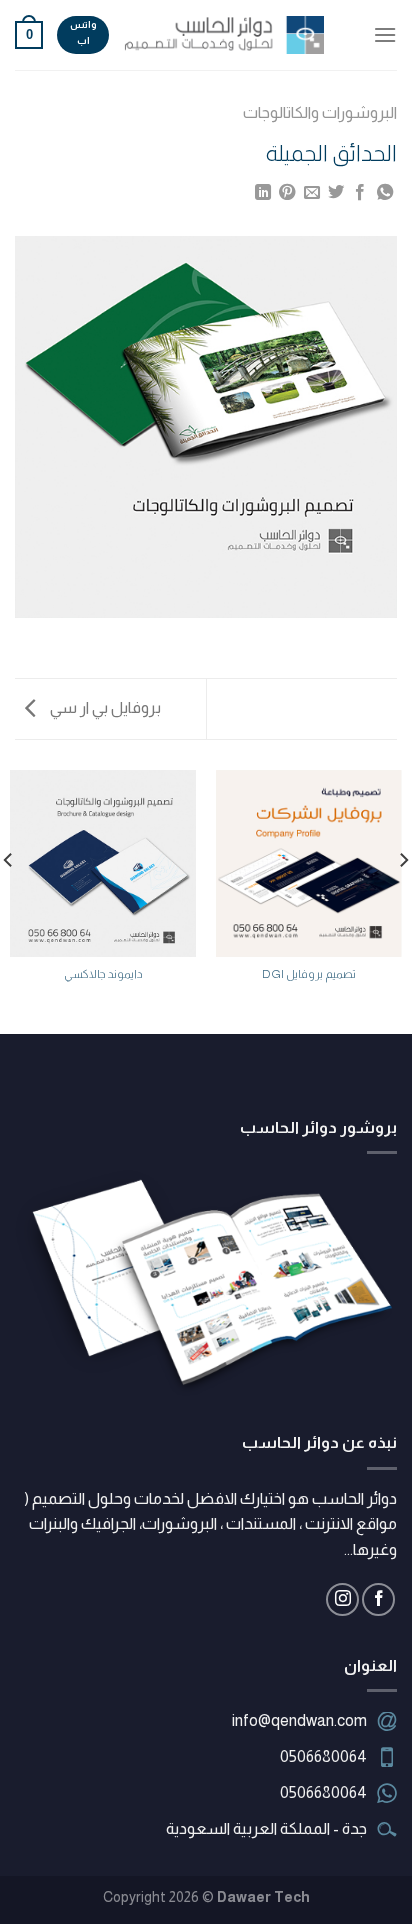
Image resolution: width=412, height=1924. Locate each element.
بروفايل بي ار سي (104, 707)
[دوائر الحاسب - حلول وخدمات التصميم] (224, 34)
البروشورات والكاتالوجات (320, 112)
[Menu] (385, 34)
